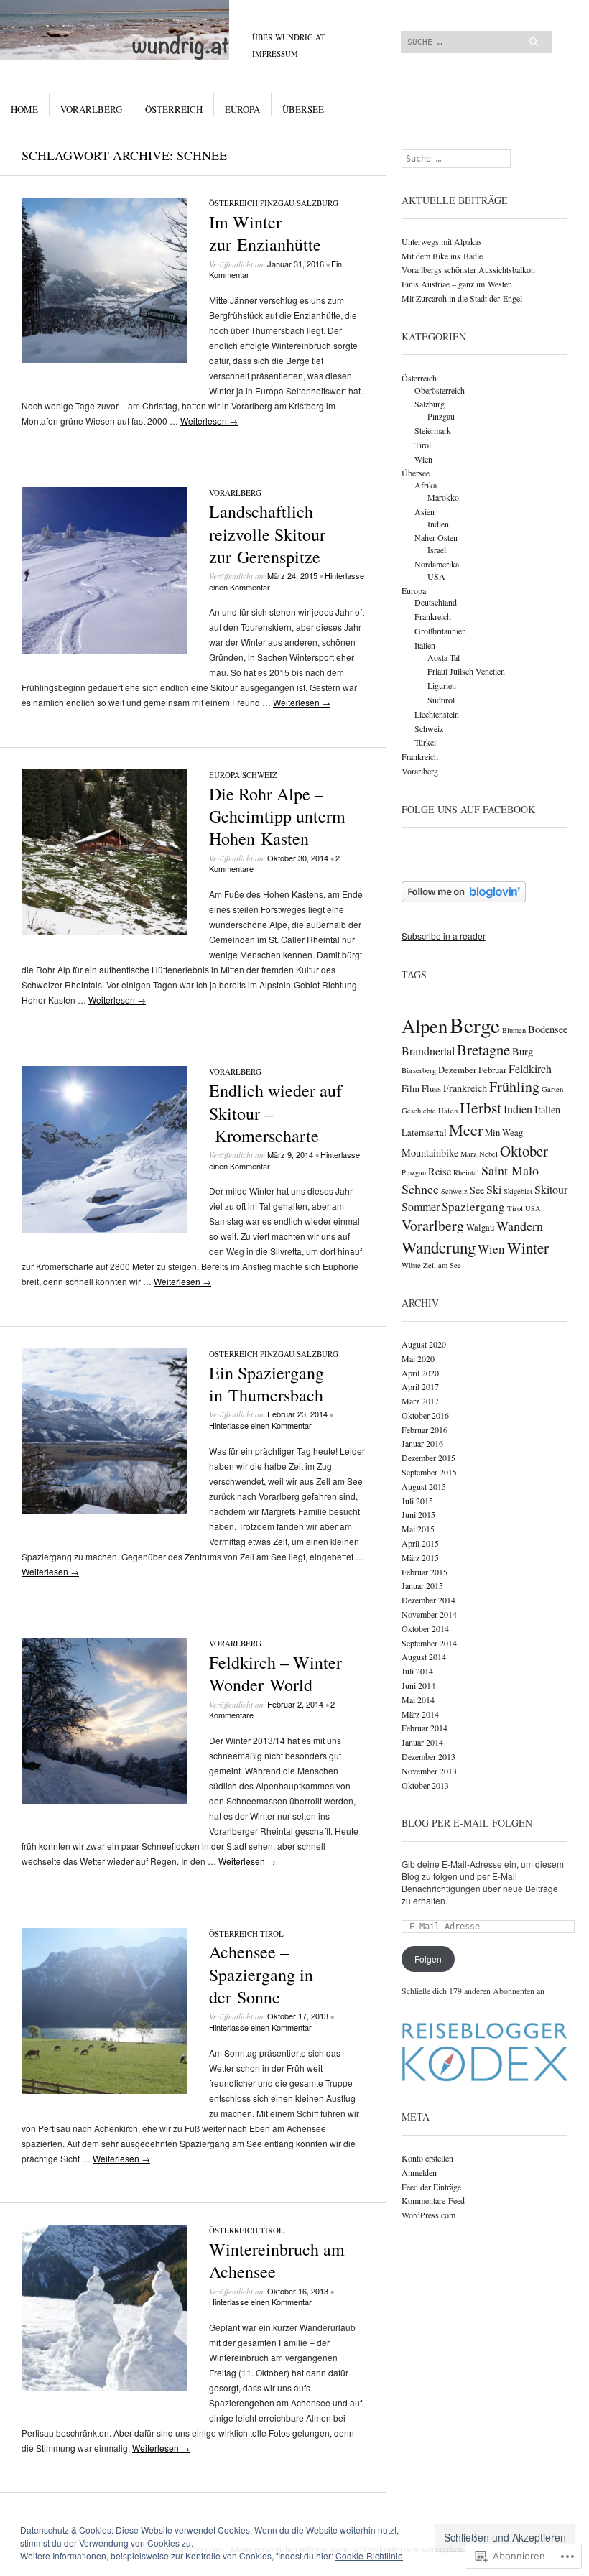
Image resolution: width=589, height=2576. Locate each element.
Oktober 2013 (425, 1785)
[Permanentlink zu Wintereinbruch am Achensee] (105, 2387)
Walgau (480, 1227)
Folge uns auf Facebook (468, 809)
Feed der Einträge (431, 2187)
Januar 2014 (422, 1742)
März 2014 (420, 1714)
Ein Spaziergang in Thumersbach (266, 1384)
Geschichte (419, 1111)
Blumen (514, 1030)
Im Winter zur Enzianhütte (265, 233)
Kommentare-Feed (433, 2200)
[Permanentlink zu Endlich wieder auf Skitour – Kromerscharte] (105, 1229)
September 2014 (429, 1643)
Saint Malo (510, 1170)
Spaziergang (473, 1206)
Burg (523, 1051)
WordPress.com (428, 2215)
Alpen (425, 1026)
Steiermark (433, 430)
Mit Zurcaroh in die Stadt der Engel (462, 298)
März (469, 1154)
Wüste (411, 1265)
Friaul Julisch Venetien (466, 671)
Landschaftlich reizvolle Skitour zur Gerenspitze (267, 534)
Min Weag (504, 1132)
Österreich (174, 109)
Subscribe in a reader (444, 936)
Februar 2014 (425, 1728)
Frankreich (433, 616)
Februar (492, 1070)
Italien (425, 645)
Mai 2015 (418, 1529)
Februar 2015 (425, 1572)
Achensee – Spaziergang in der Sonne (261, 1974)
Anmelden (419, 2172)
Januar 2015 (422, 1585)
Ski (494, 1189)
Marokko (443, 497)
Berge (475, 1025)
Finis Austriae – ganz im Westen (457, 284)
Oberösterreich (440, 390)
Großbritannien (440, 631)
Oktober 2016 (425, 1415)
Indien (438, 524)
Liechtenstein (437, 714)
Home (24, 109)
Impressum (275, 54)
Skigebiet (518, 1191)
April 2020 (420, 1373)
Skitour (551, 1189)
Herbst (481, 1107)
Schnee (420, 1189)
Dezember (457, 1070)
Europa (242, 109)
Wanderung (439, 1247)
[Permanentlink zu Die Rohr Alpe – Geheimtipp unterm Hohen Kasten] (105, 931)
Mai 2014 (418, 1700)
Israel (437, 550)
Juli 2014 (417, 1671)
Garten (552, 1089)
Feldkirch (530, 1069)
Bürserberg (419, 1070)
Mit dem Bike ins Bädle (442, 256)
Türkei (425, 742)
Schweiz (260, 775)
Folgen (428, 1959)
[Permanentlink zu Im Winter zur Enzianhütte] (105, 360)
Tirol (272, 1933)
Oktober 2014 (425, 1628)
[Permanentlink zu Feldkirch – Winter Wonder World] (105, 1800)
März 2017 (420, 1401)
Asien (425, 511)
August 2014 (424, 1657)
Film (411, 1089)
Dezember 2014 (428, 1600)
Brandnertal (428, 1051)
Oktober (524, 1151)
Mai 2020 (418, 1358)
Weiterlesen (209, 421)
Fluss (431, 1089)
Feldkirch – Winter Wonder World (275, 1673)
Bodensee (548, 1029)
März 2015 (420, 1557)
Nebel (488, 1154)
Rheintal (466, 1172)
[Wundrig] (203, 54)
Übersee (303, 109)
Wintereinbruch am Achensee (277, 2260)
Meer (466, 1129)
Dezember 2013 (428, 1756)
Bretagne (483, 1050)
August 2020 (424, 1344)
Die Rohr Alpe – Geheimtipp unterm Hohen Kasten (277, 816)
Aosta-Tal (444, 657)
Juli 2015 (417, 1501)
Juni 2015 (418, 1514)
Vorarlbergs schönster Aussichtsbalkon (468, 269)
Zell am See (442, 1265)
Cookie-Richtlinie (369, 2556)
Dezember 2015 (428, 1458)
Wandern (520, 1226)
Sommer (421, 1206)
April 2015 (420, 1543)
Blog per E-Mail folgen (467, 1823)
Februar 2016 (425, 1430)
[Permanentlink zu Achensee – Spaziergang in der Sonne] (105, 2090)
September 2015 (429, 1472)
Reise (440, 1171)
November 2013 (429, 1771)
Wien (423, 459)
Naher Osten (436, 537)
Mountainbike (430, 1153)
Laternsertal (424, 1132)
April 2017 (420, 1386)
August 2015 (424, 1486)
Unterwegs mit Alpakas (442, 241)
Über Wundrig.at (289, 37)
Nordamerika (437, 564)
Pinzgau (277, 203)
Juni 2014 (418, 1685)
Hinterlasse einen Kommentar (260, 1425)
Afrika (426, 485)
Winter (528, 1248)
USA (436, 576)
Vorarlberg (91, 109)
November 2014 (429, 1614)
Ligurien (442, 685)
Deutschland (436, 602)
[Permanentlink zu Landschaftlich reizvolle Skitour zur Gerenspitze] (105, 650)
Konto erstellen (427, 2158)
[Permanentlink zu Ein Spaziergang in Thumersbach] (105, 1510)
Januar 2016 (422, 1443)
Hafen (448, 1111)
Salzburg (317, 203)
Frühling (514, 1087)
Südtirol (441, 700)
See (477, 1190)
